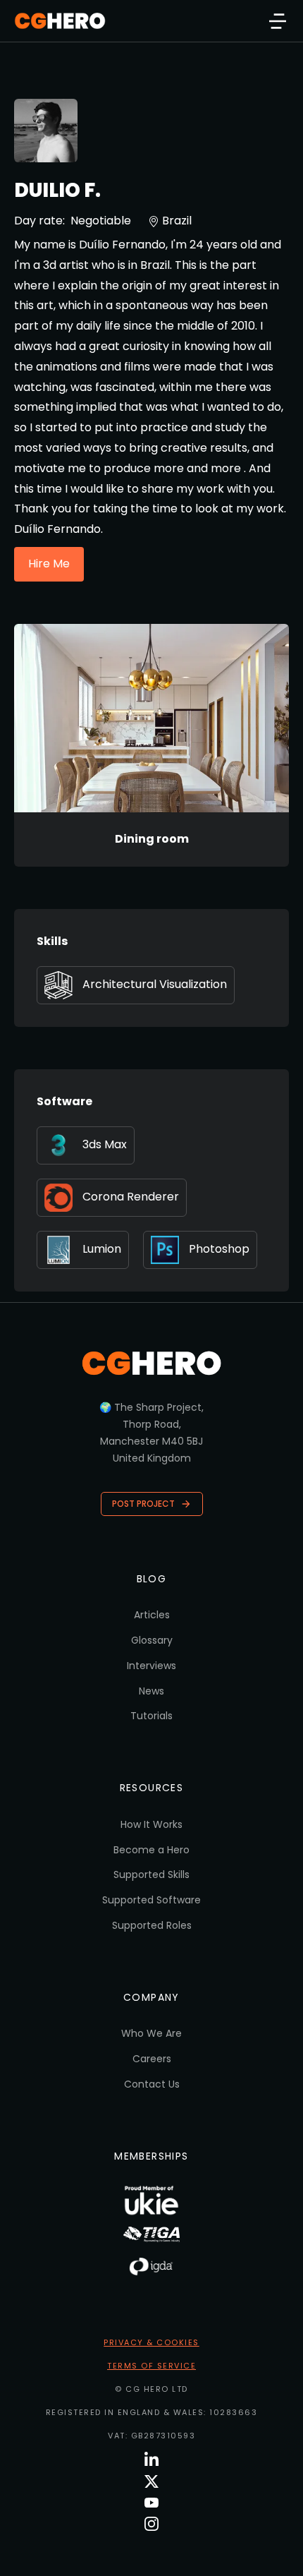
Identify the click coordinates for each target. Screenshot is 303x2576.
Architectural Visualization (155, 984)
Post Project (143, 1504)
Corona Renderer (131, 1197)
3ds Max (105, 1144)
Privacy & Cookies (151, 2342)
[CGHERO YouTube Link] (151, 2503)
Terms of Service (151, 2366)
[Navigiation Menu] (278, 21)
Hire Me (49, 564)
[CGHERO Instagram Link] (151, 2524)
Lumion (102, 1249)
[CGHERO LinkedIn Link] (151, 2460)
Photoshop (219, 1249)
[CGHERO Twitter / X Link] (151, 2481)
